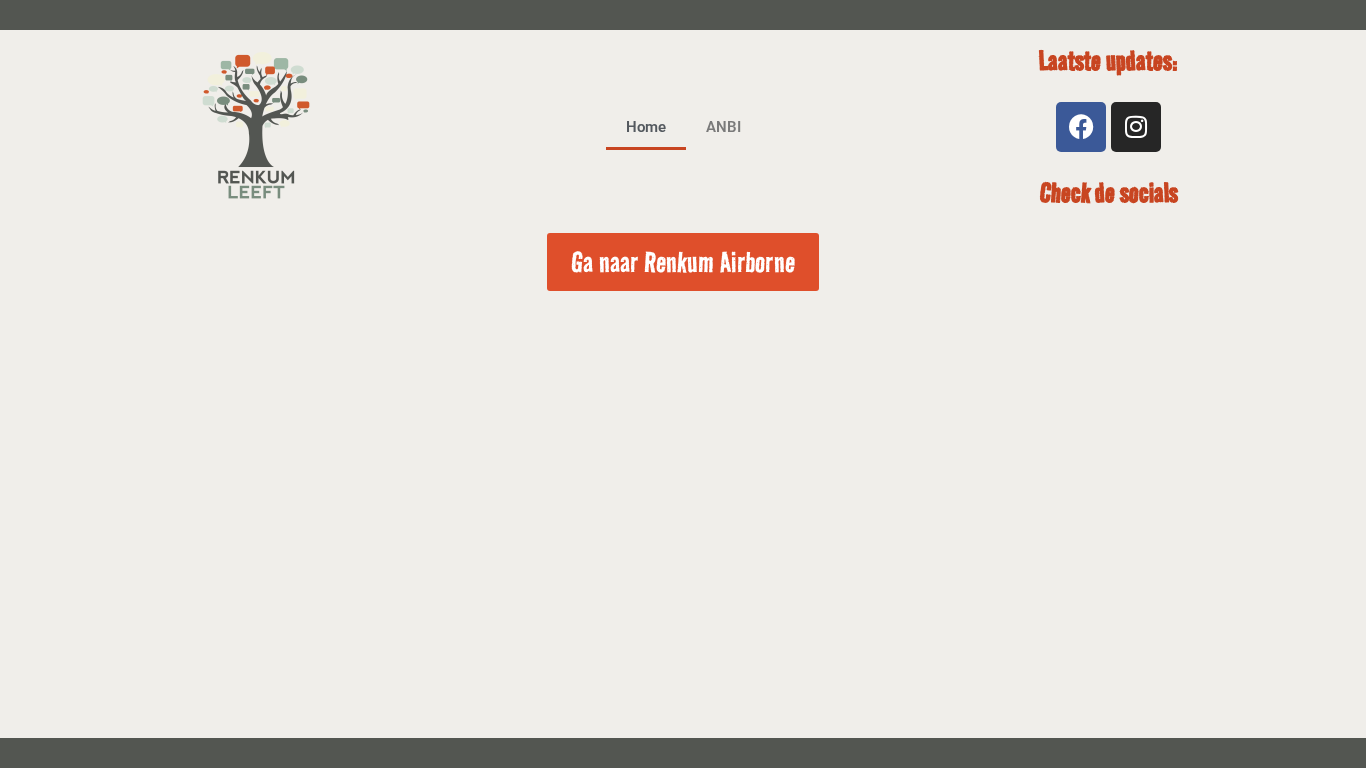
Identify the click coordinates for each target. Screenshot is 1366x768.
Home (646, 127)
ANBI (723, 127)
